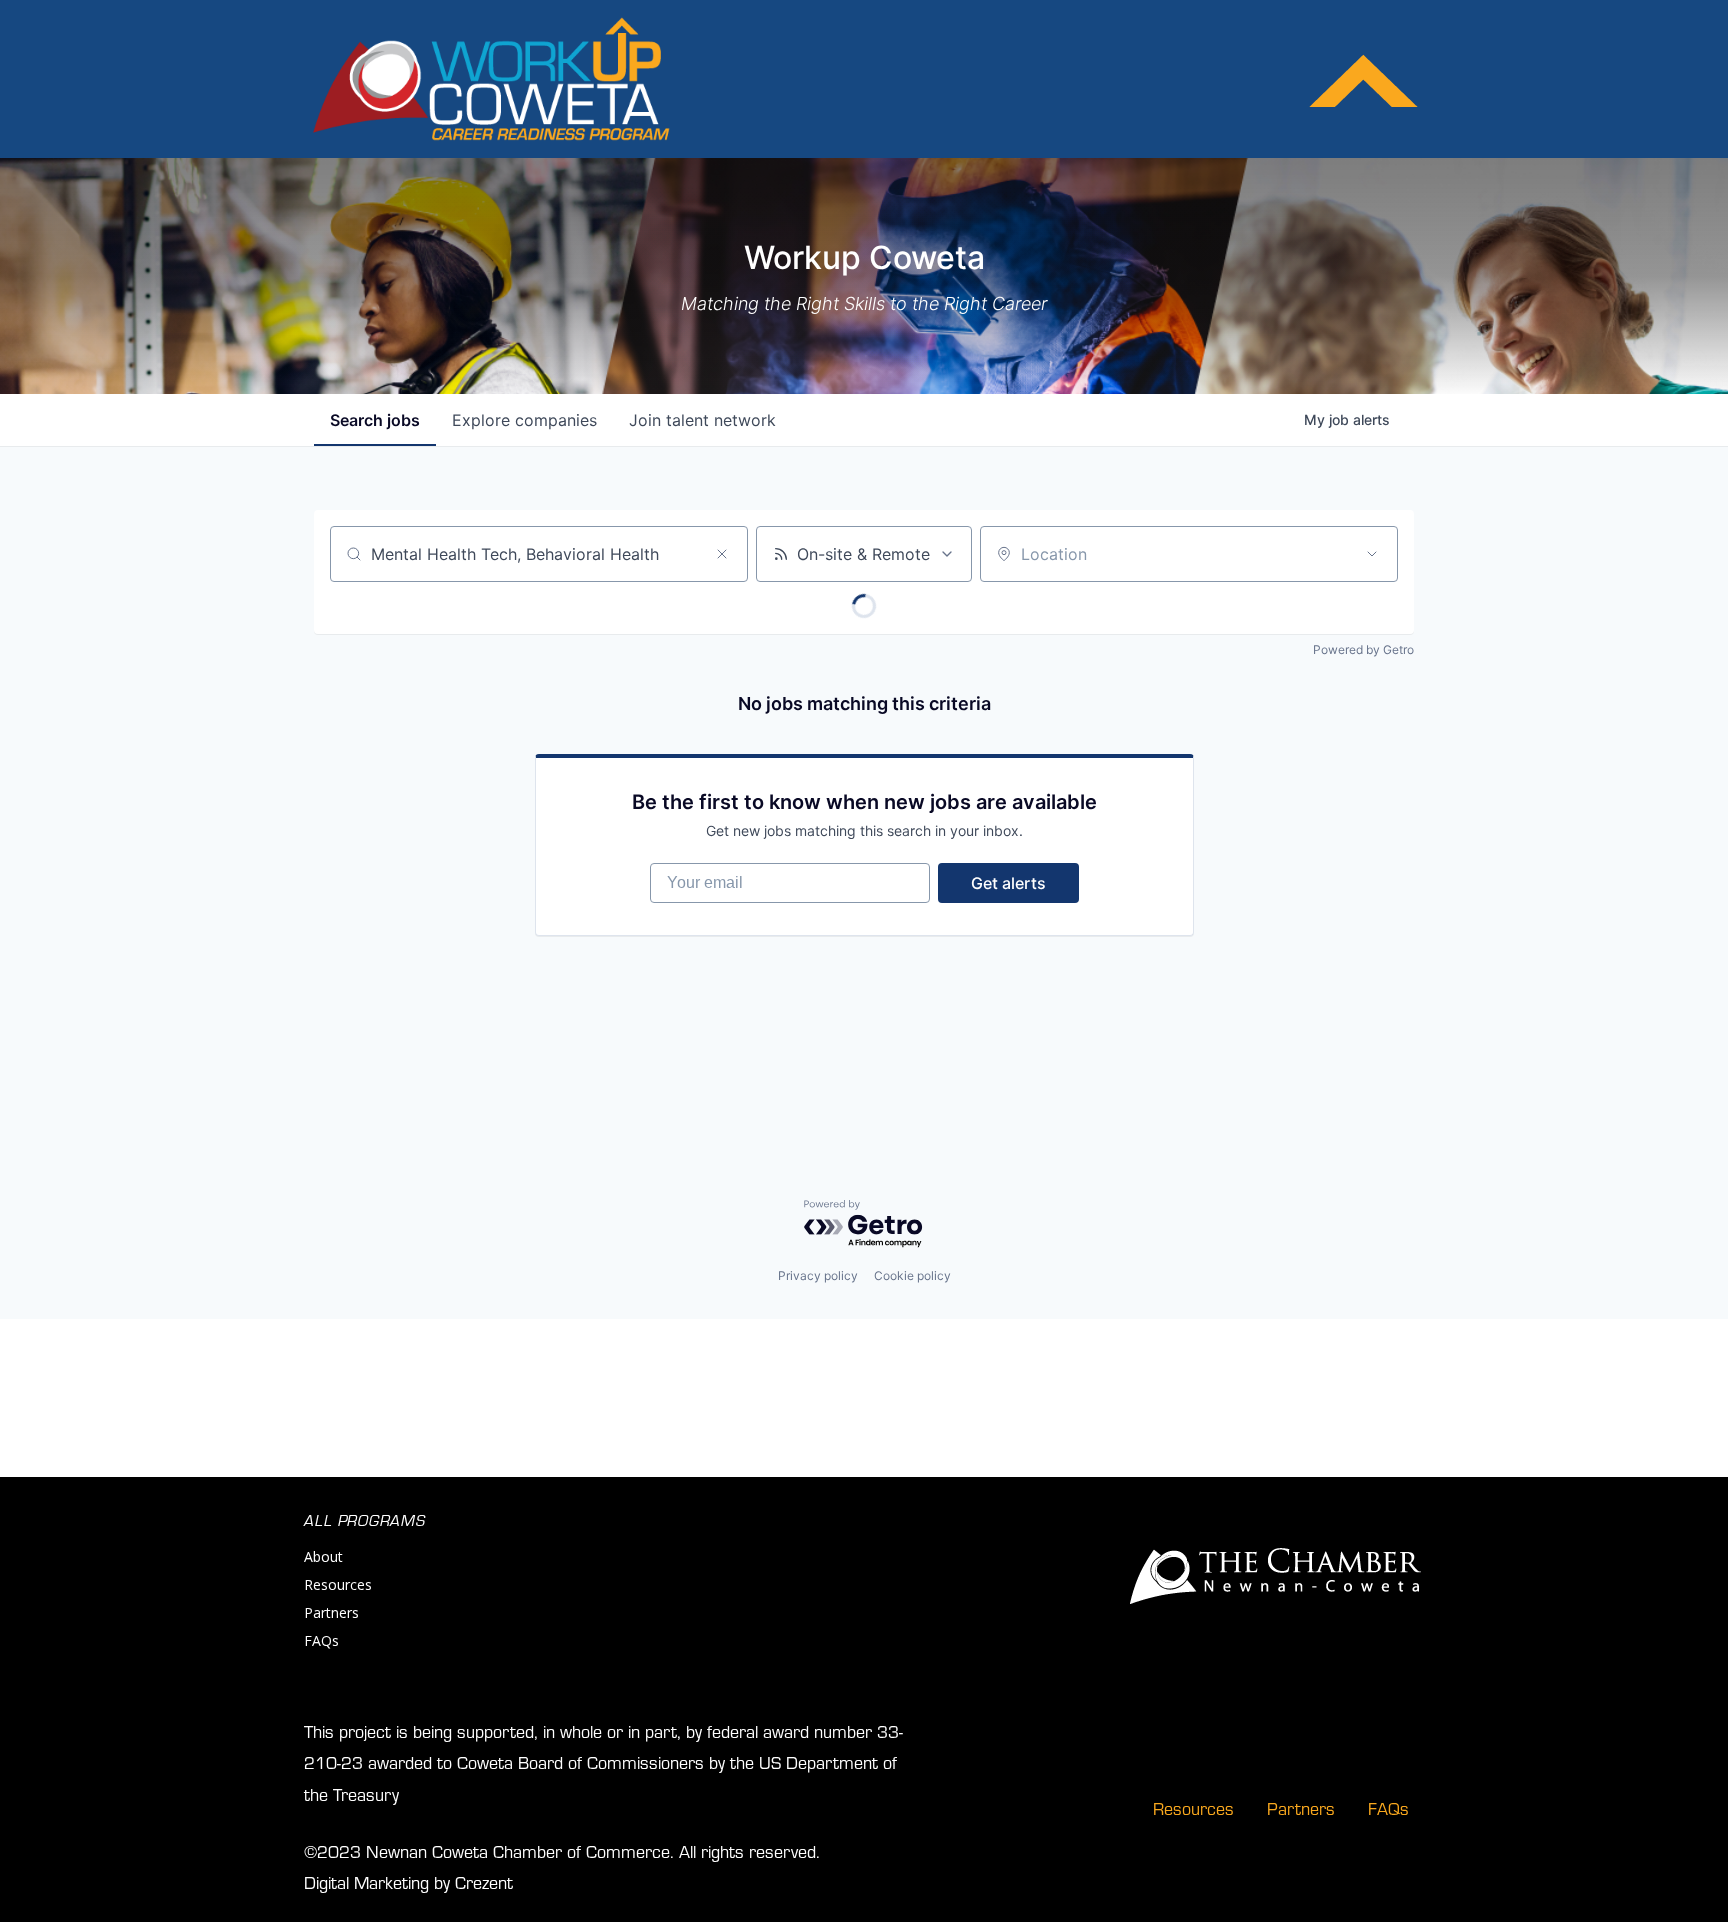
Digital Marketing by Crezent (408, 1881)
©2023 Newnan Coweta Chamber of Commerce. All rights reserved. (562, 1850)
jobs (375, 420)
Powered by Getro (1363, 649)
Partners (331, 1612)
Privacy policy (818, 1275)
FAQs (321, 1640)
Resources (338, 1584)
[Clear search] (722, 554)
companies (524, 420)
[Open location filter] (1372, 554)
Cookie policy (912, 1275)
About (323, 1556)
